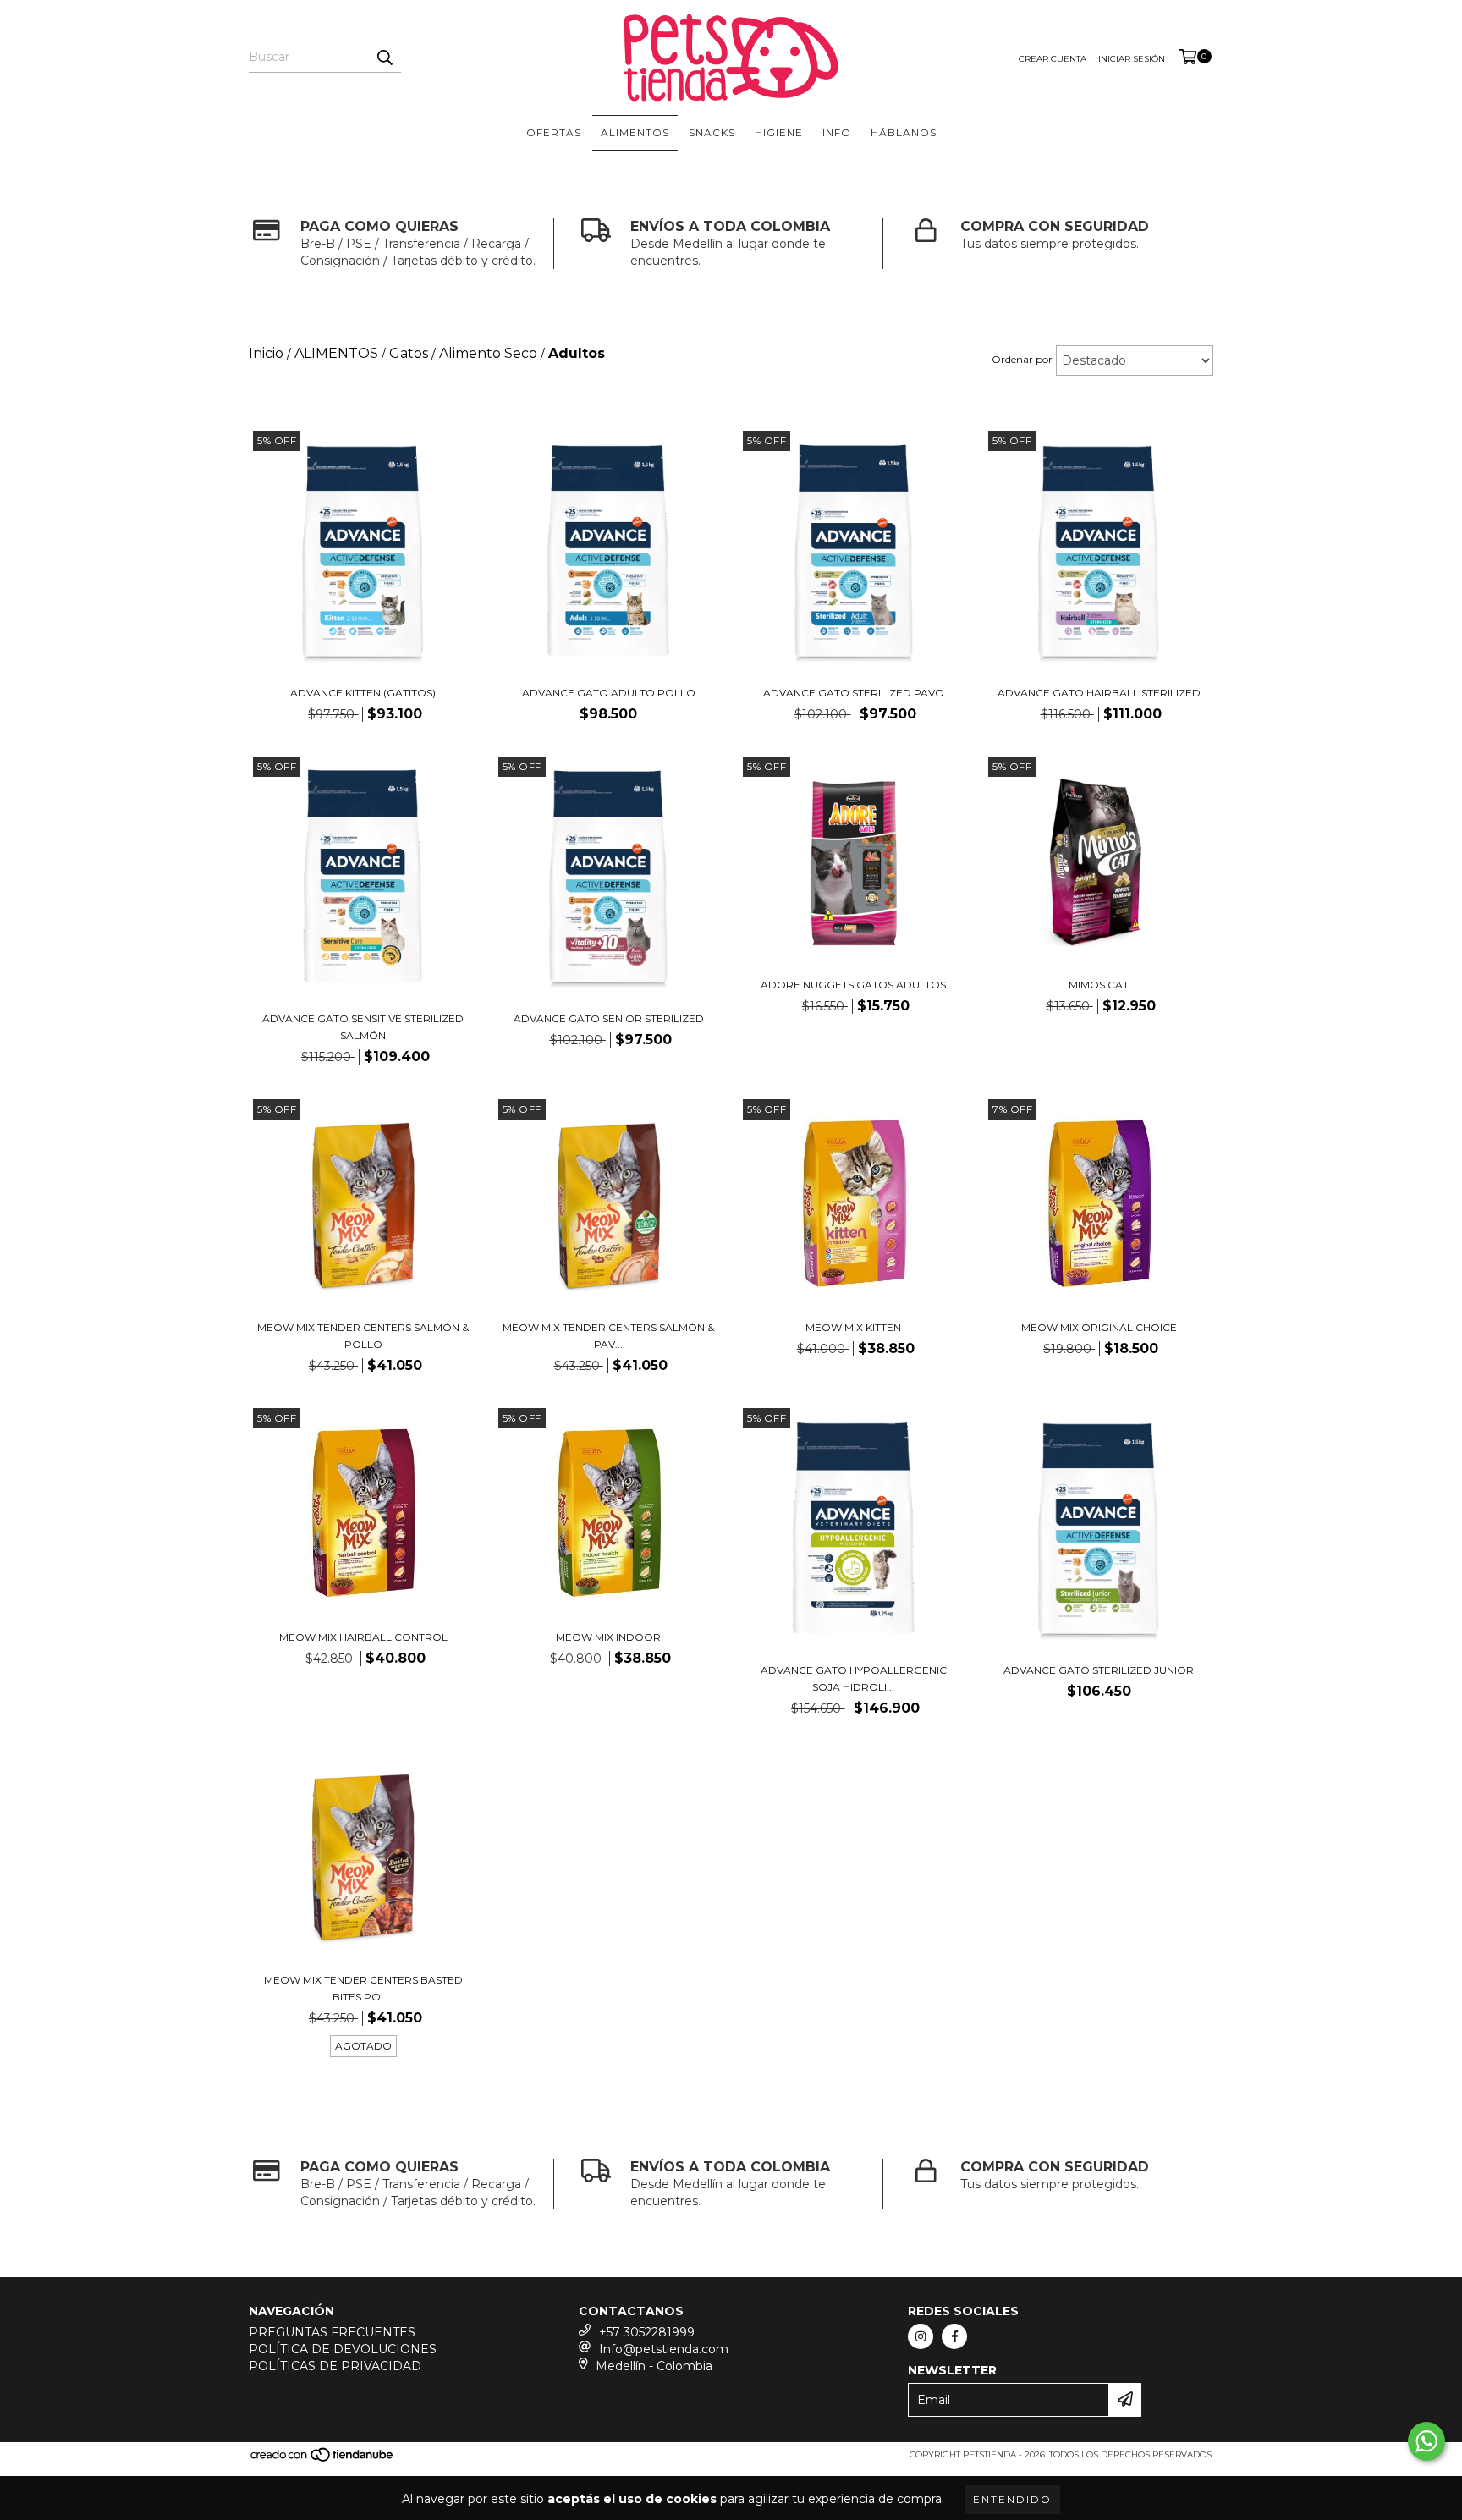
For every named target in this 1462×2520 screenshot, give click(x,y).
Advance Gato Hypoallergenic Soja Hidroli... (854, 1678)
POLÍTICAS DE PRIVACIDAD (335, 2366)
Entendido (1012, 2499)
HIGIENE (779, 132)
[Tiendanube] (323, 2460)
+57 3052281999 (647, 2332)
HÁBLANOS (904, 132)
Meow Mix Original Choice (1099, 1327)
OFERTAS (554, 132)
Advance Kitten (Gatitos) (363, 693)
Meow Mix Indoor (608, 1637)
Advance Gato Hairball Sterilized (1099, 693)
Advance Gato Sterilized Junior (1099, 1670)
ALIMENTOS (635, 132)
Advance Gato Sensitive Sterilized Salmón (363, 1027)
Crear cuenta (1053, 59)
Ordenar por (1022, 359)
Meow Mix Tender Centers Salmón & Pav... (608, 1336)
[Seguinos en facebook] (954, 2336)
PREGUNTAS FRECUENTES (332, 2332)
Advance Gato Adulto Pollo (609, 693)
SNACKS (712, 132)
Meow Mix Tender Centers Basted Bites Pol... (363, 1988)
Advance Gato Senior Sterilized (609, 1018)
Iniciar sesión (1132, 59)
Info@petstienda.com (664, 2349)
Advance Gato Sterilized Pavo (854, 693)
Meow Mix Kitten (853, 1327)
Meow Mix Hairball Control (363, 1637)
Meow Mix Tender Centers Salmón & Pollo (363, 1336)
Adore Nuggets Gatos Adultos (853, 985)
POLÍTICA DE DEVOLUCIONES (343, 2349)
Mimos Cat (1099, 985)
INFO (837, 132)
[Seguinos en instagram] (921, 2336)
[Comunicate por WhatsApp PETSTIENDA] (1426, 2441)
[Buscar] (384, 58)
